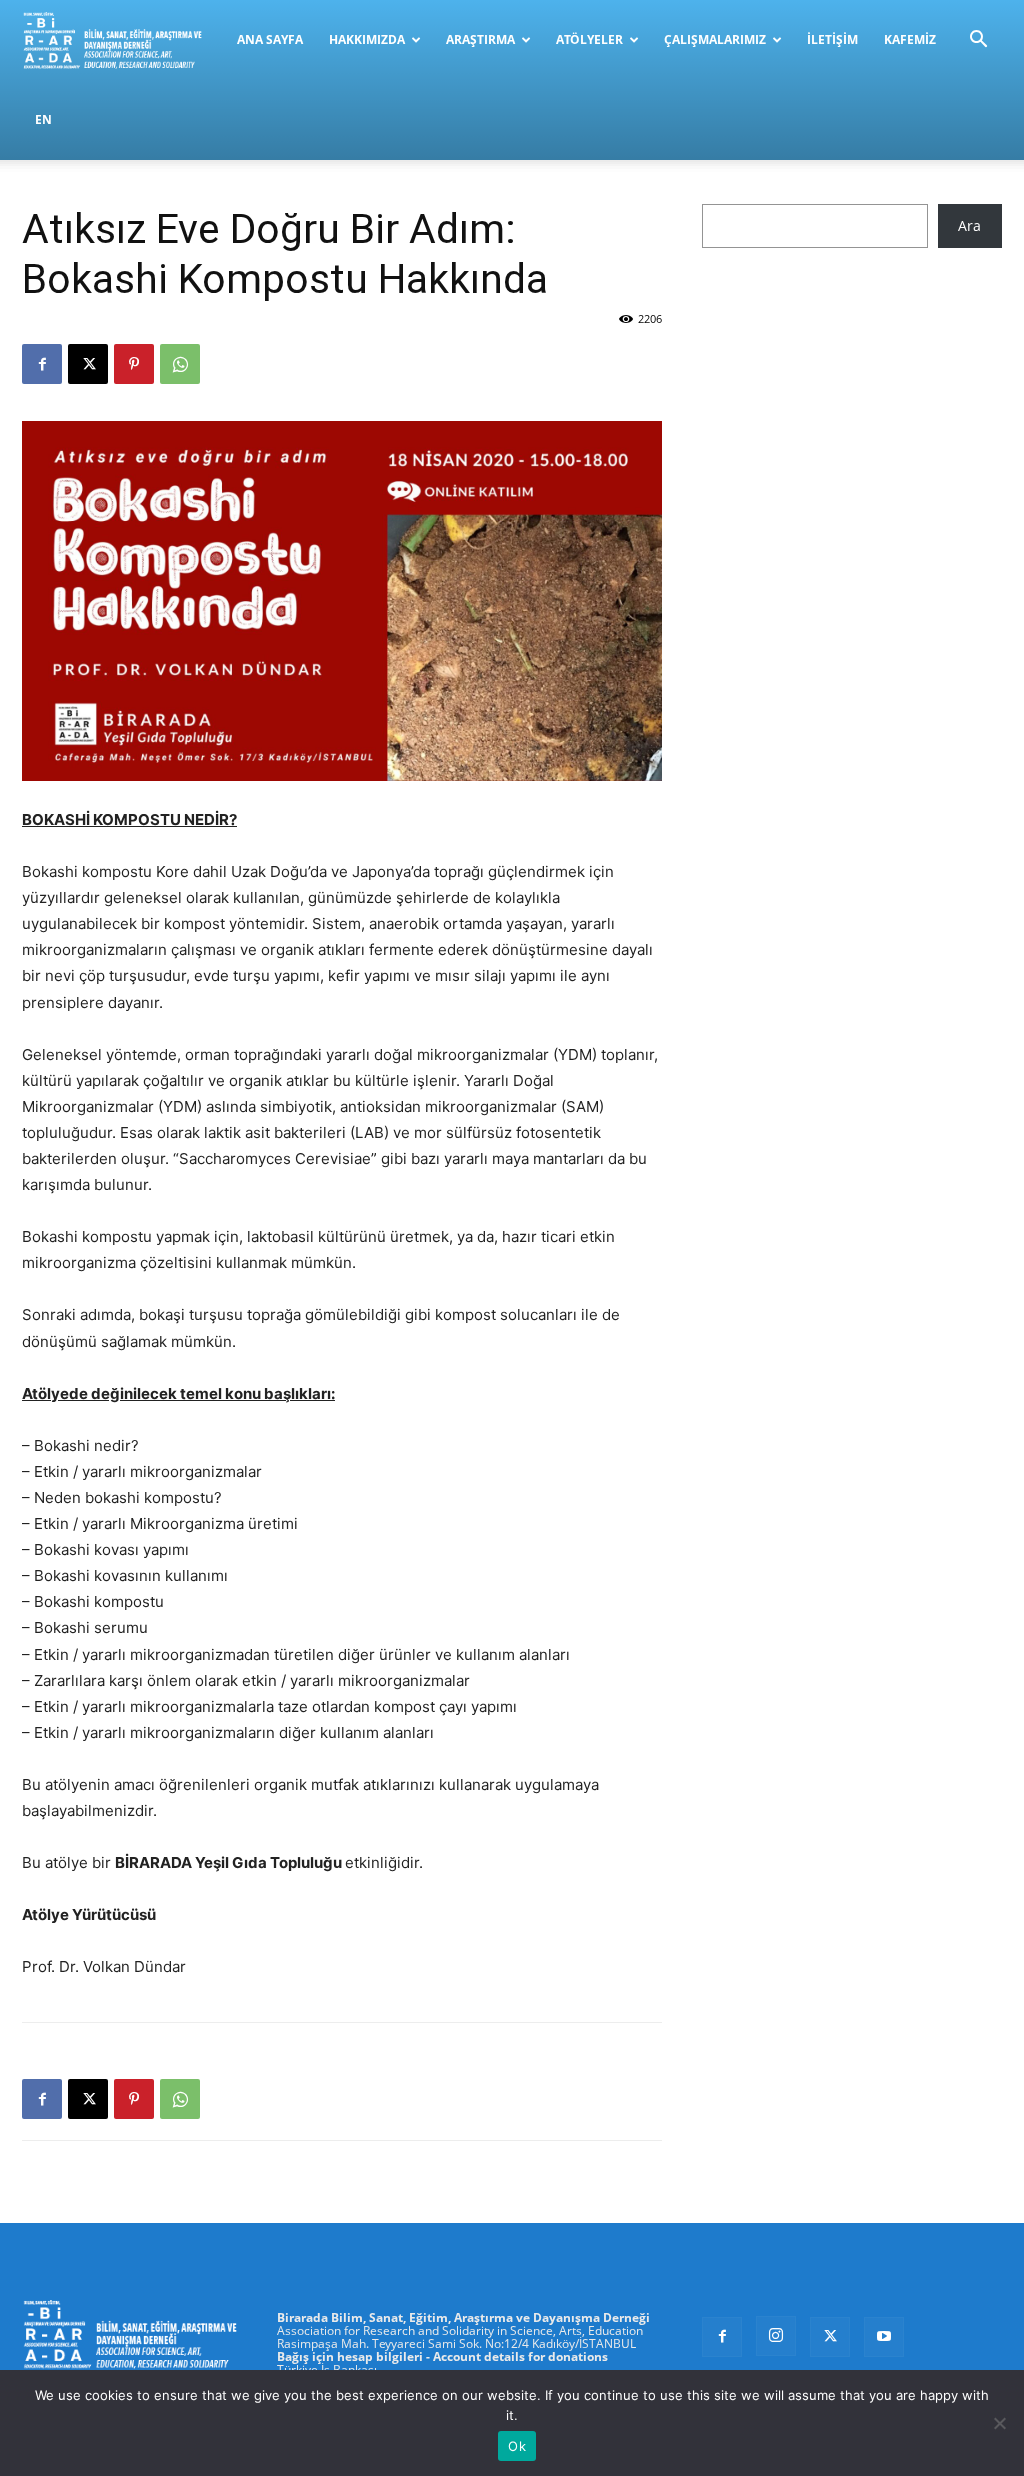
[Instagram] (776, 2336)
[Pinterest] (134, 364)
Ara (969, 225)
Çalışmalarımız (715, 39)
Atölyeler (589, 39)
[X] (88, 364)
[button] (978, 41)
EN (43, 119)
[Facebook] (42, 364)
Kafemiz (910, 39)
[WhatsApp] (180, 364)
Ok (517, 2446)
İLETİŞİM (832, 39)
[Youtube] (884, 2337)
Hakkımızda (367, 39)
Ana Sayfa (270, 39)
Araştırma (480, 39)
